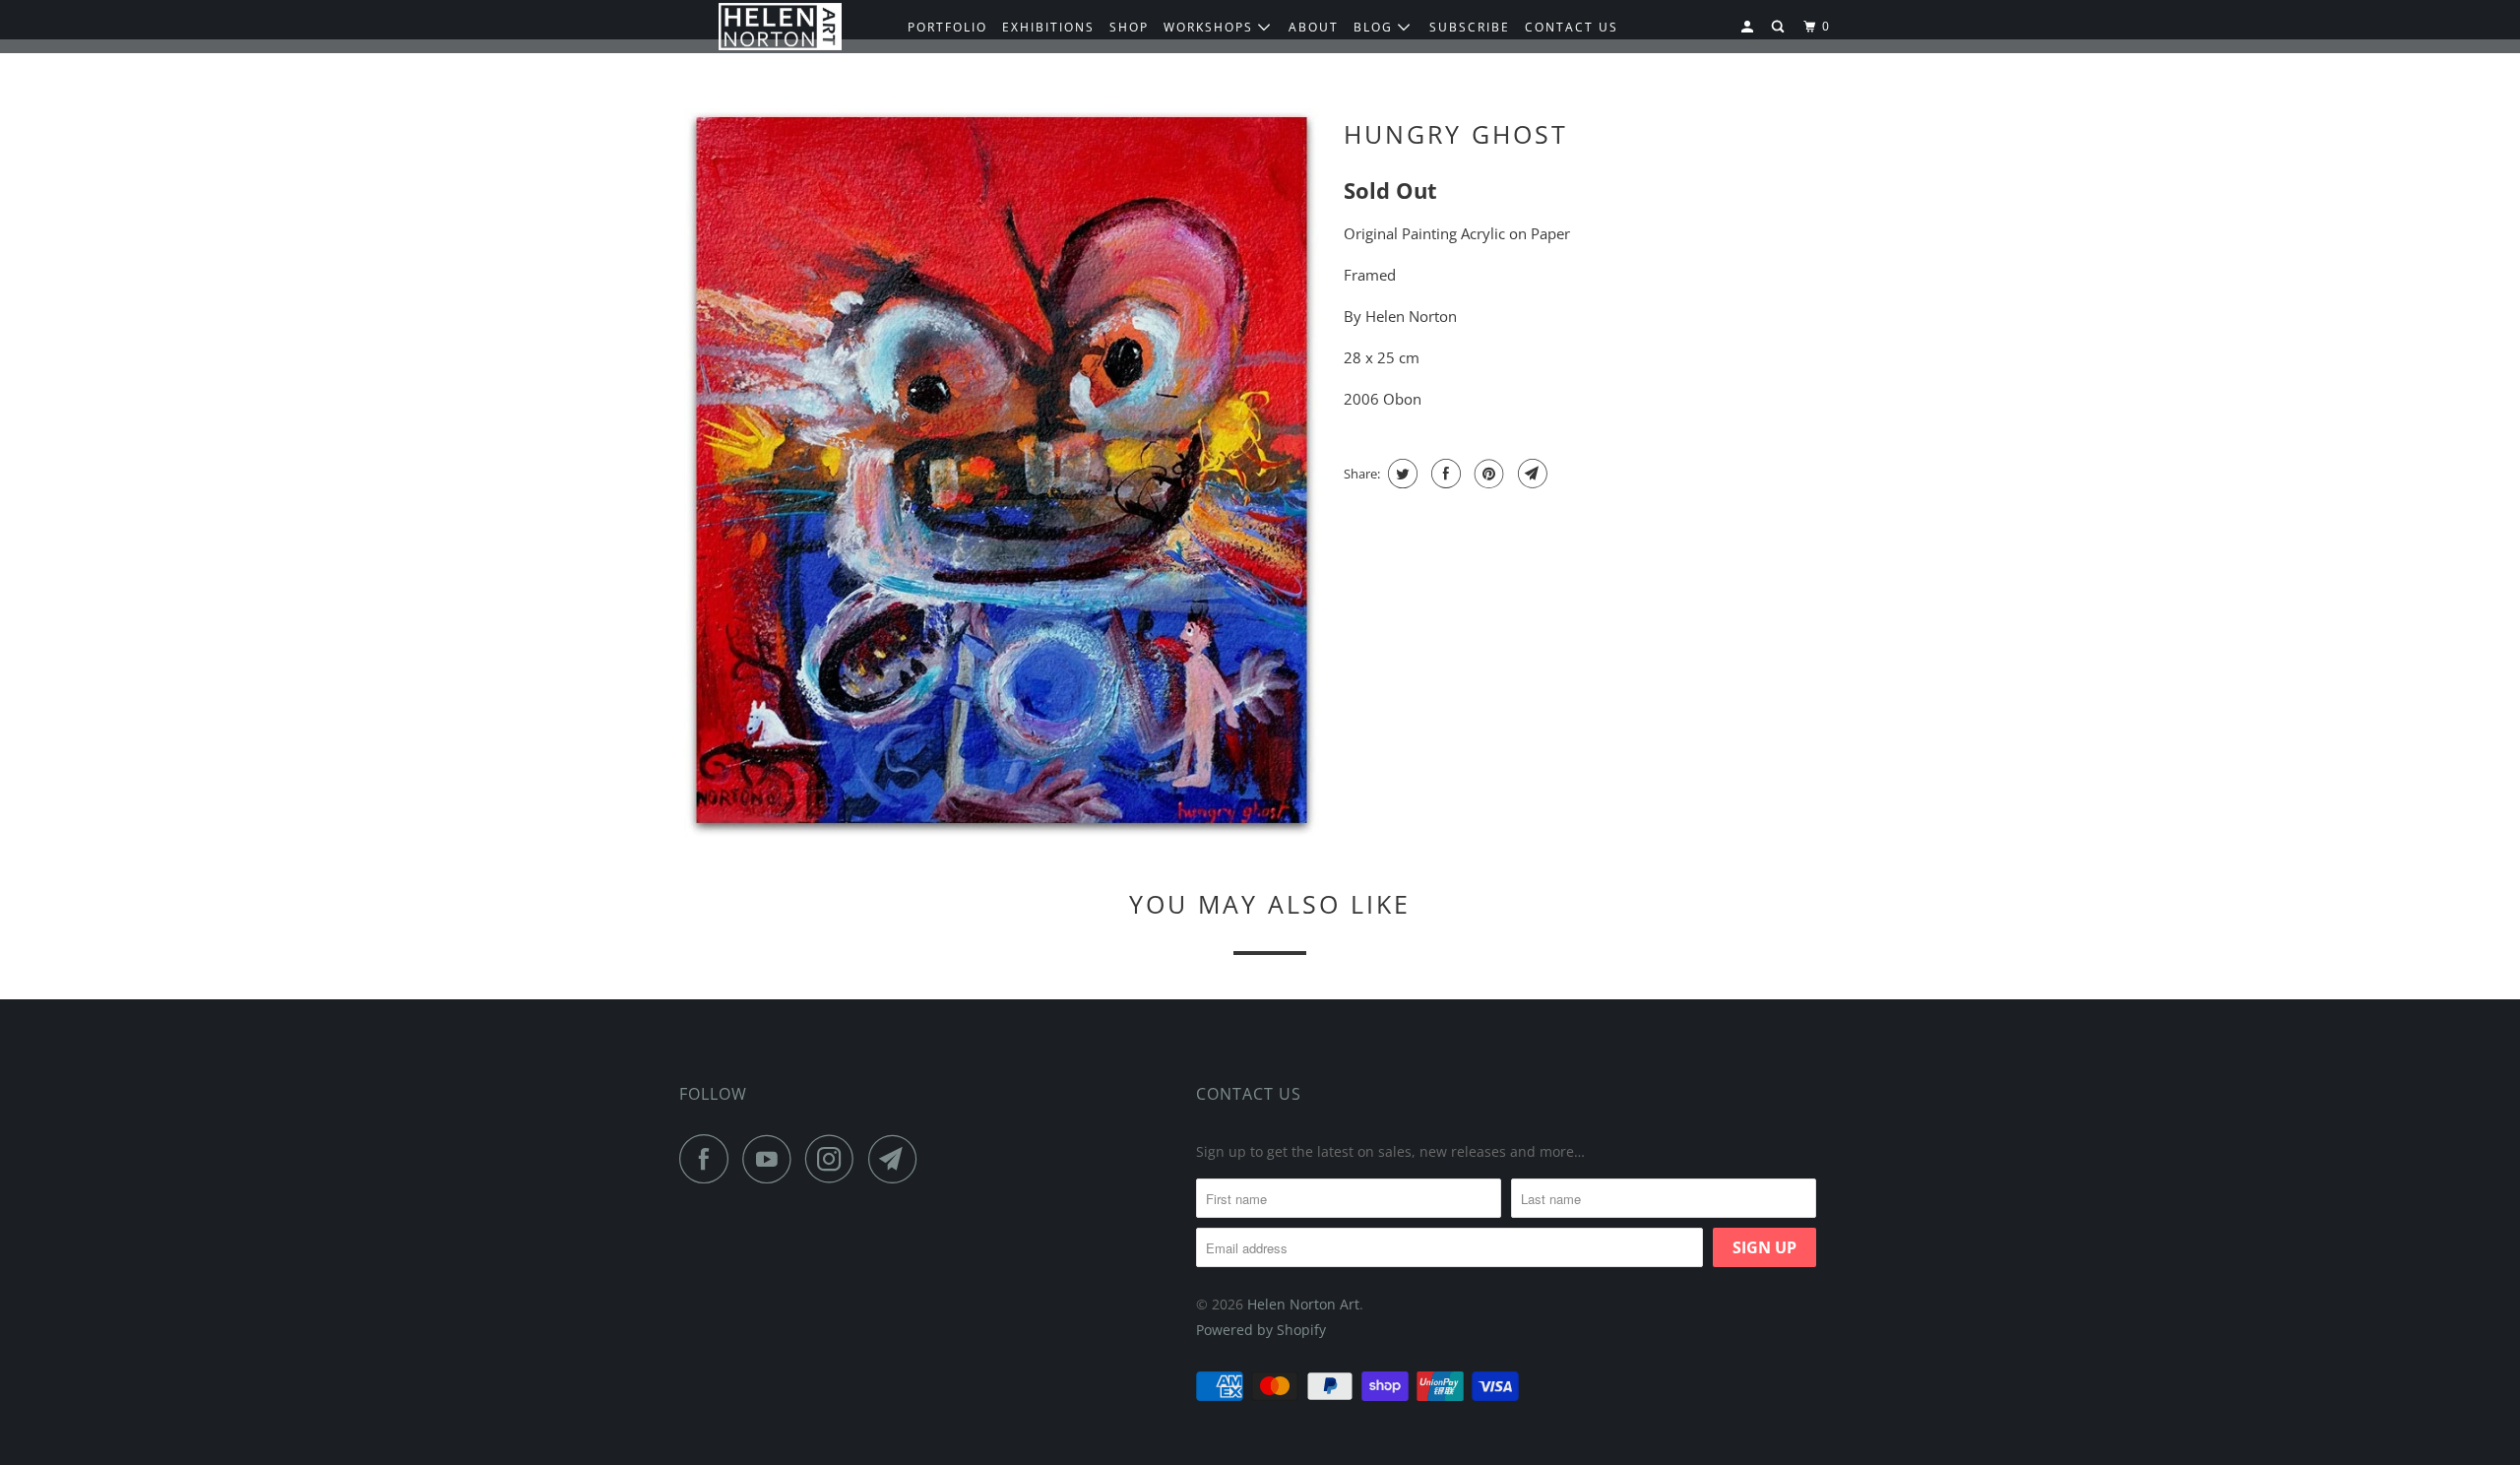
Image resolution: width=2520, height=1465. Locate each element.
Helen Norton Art (1303, 1304)
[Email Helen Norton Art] (898, 1159)
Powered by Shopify (1261, 1330)
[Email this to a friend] (1530, 474)
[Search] (1780, 27)
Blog (1376, 27)
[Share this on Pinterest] (1487, 474)
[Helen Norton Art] (780, 27)
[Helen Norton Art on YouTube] (772, 1159)
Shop (1129, 27)
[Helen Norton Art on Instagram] (835, 1159)
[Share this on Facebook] (1444, 474)
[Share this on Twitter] (1400, 474)
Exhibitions (1048, 27)
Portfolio (947, 27)
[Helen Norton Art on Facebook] (709, 1159)
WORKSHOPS (1211, 27)
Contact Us (1249, 1094)
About (1314, 27)
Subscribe (1470, 27)
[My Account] (1749, 27)
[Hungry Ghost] (1002, 474)
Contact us (1572, 27)
